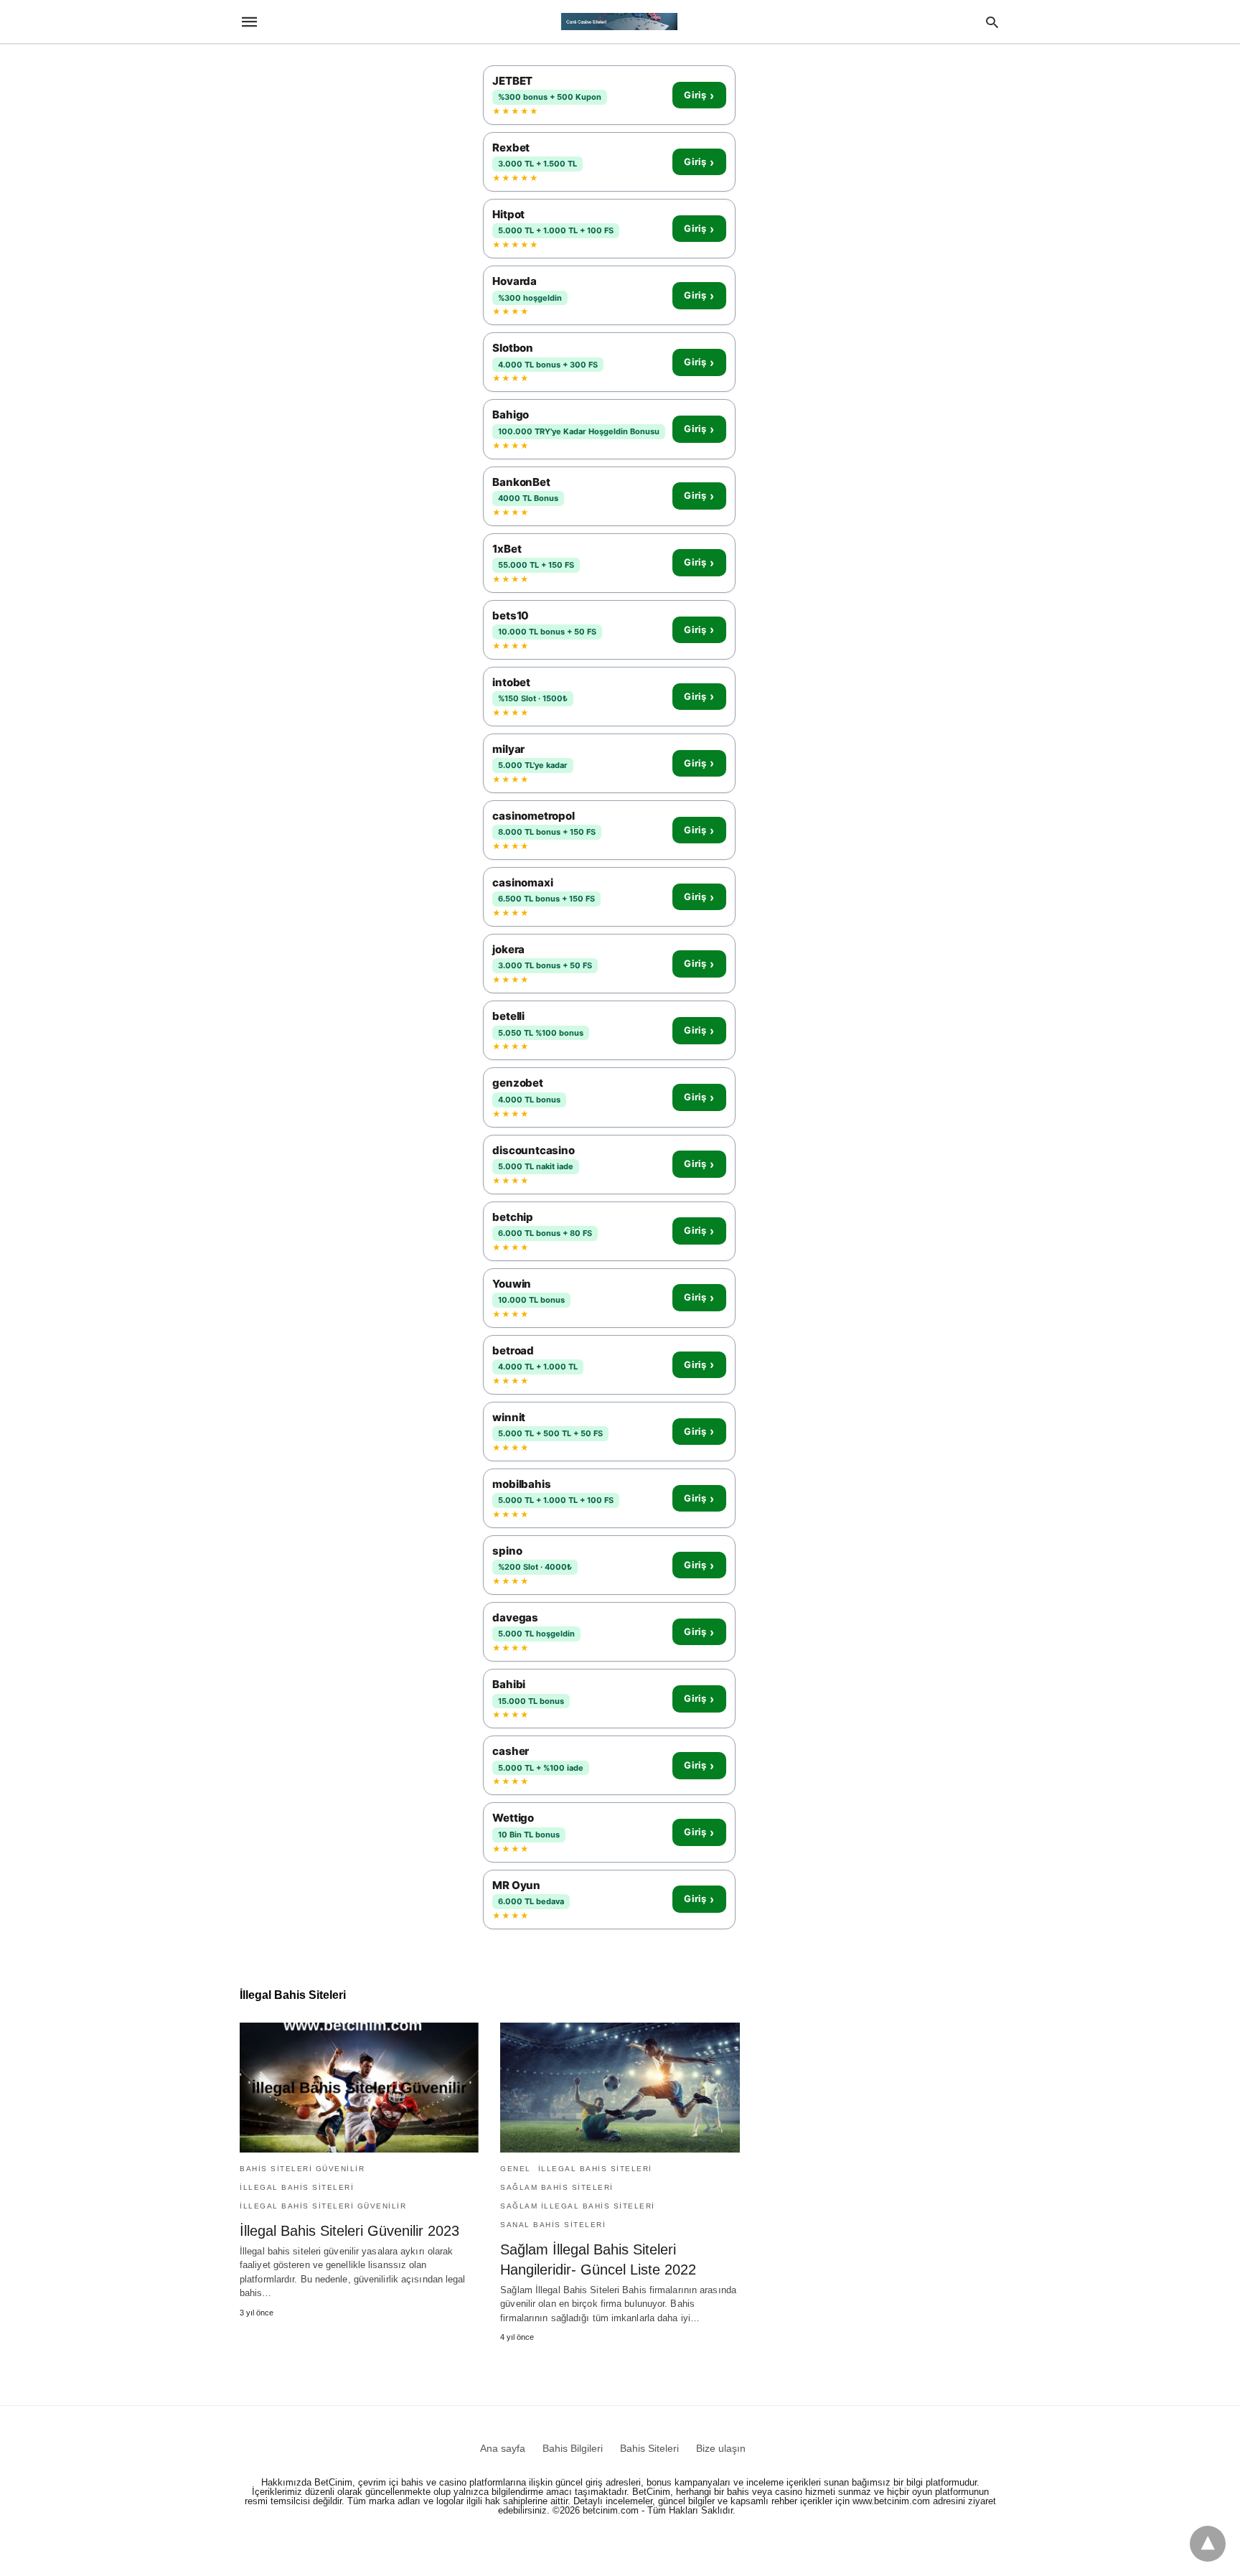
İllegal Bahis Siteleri (297, 2187)
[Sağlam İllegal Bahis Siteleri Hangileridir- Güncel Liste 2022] (620, 2088)
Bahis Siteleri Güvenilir (302, 2169)
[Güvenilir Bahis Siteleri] (619, 22)
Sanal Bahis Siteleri (553, 2225)
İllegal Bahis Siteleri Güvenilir (323, 2206)
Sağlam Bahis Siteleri (557, 2187)
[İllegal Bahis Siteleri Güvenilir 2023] (359, 2088)
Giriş (699, 95)
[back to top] (1208, 2544)
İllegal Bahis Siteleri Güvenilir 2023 (349, 2231)
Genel (516, 2169)
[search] (992, 22)
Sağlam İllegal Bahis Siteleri (578, 2206)
